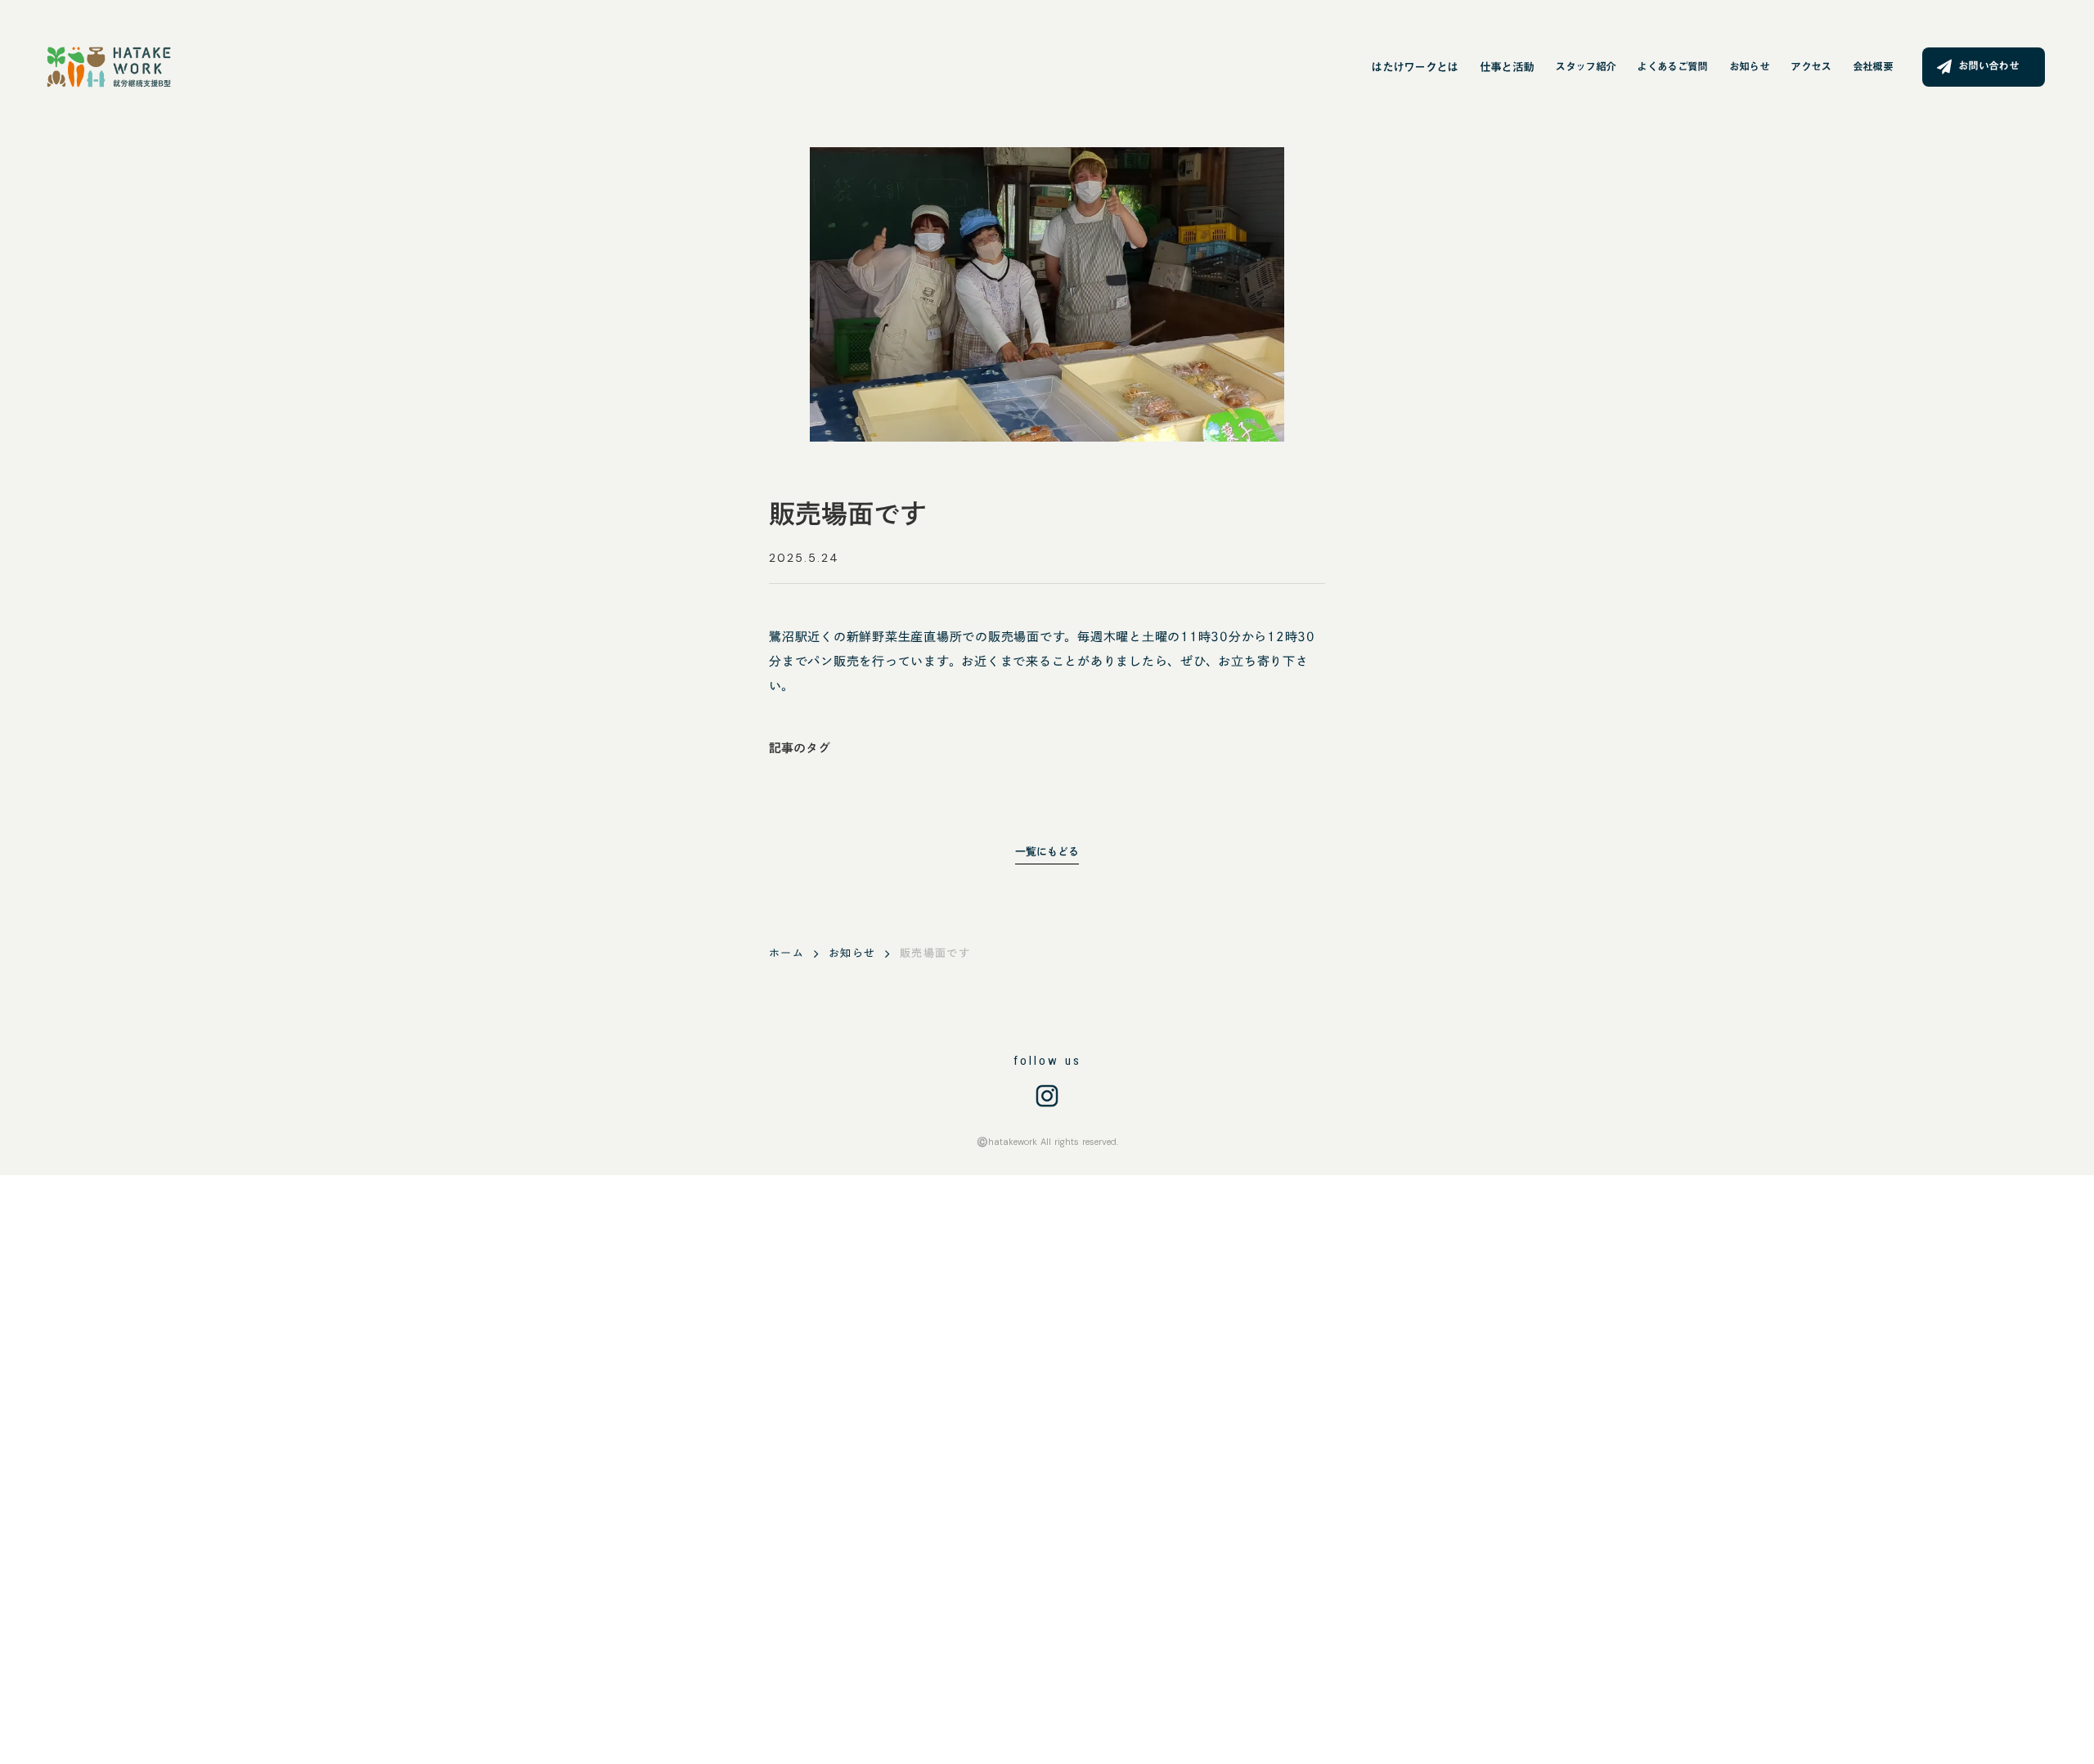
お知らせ (1749, 67)
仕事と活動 (1507, 67)
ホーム (786, 953)
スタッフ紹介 (1585, 67)
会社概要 (1873, 67)
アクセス (1811, 67)
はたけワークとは (1414, 67)
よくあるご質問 (1672, 67)
